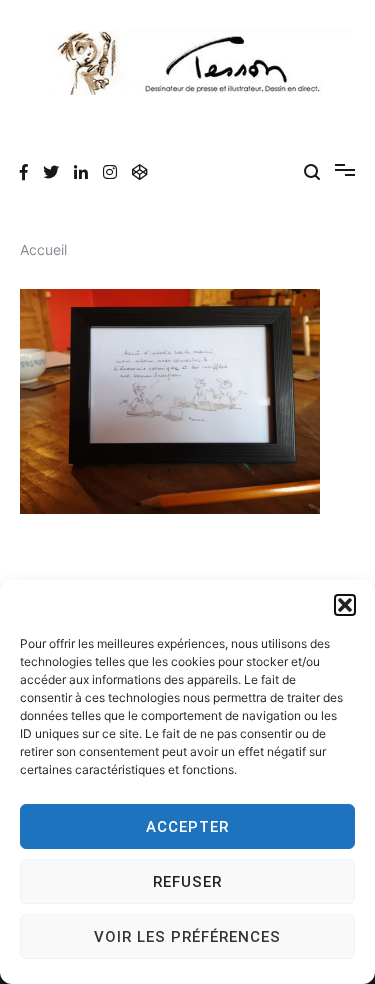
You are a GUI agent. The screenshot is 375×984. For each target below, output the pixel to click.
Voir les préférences (187, 937)
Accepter (187, 827)
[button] (345, 605)
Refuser (187, 882)
